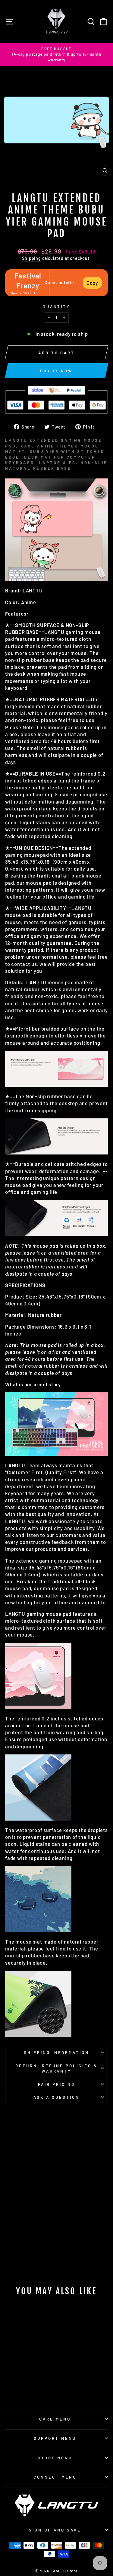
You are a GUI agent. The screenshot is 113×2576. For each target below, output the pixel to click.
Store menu (55, 2458)
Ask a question (56, 2097)
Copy (92, 283)
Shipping (31, 258)
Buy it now (56, 371)
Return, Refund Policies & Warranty (56, 2069)
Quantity (57, 306)
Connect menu (55, 2477)
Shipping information (57, 2052)
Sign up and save (55, 2530)
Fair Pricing (56, 2084)
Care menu (55, 2419)
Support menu (55, 2438)
